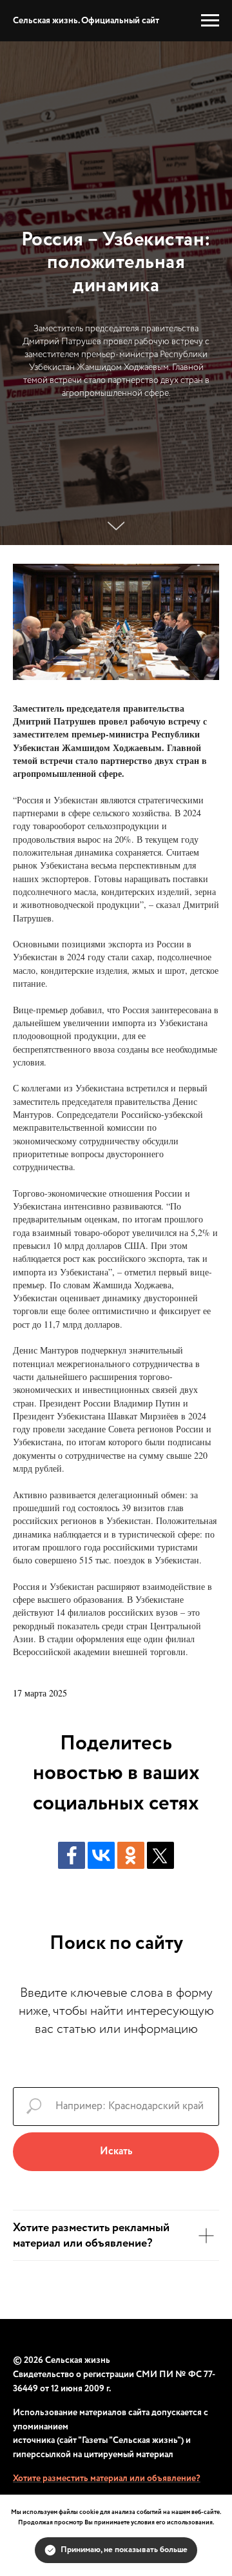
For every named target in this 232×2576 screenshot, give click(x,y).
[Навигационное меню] (210, 21)
